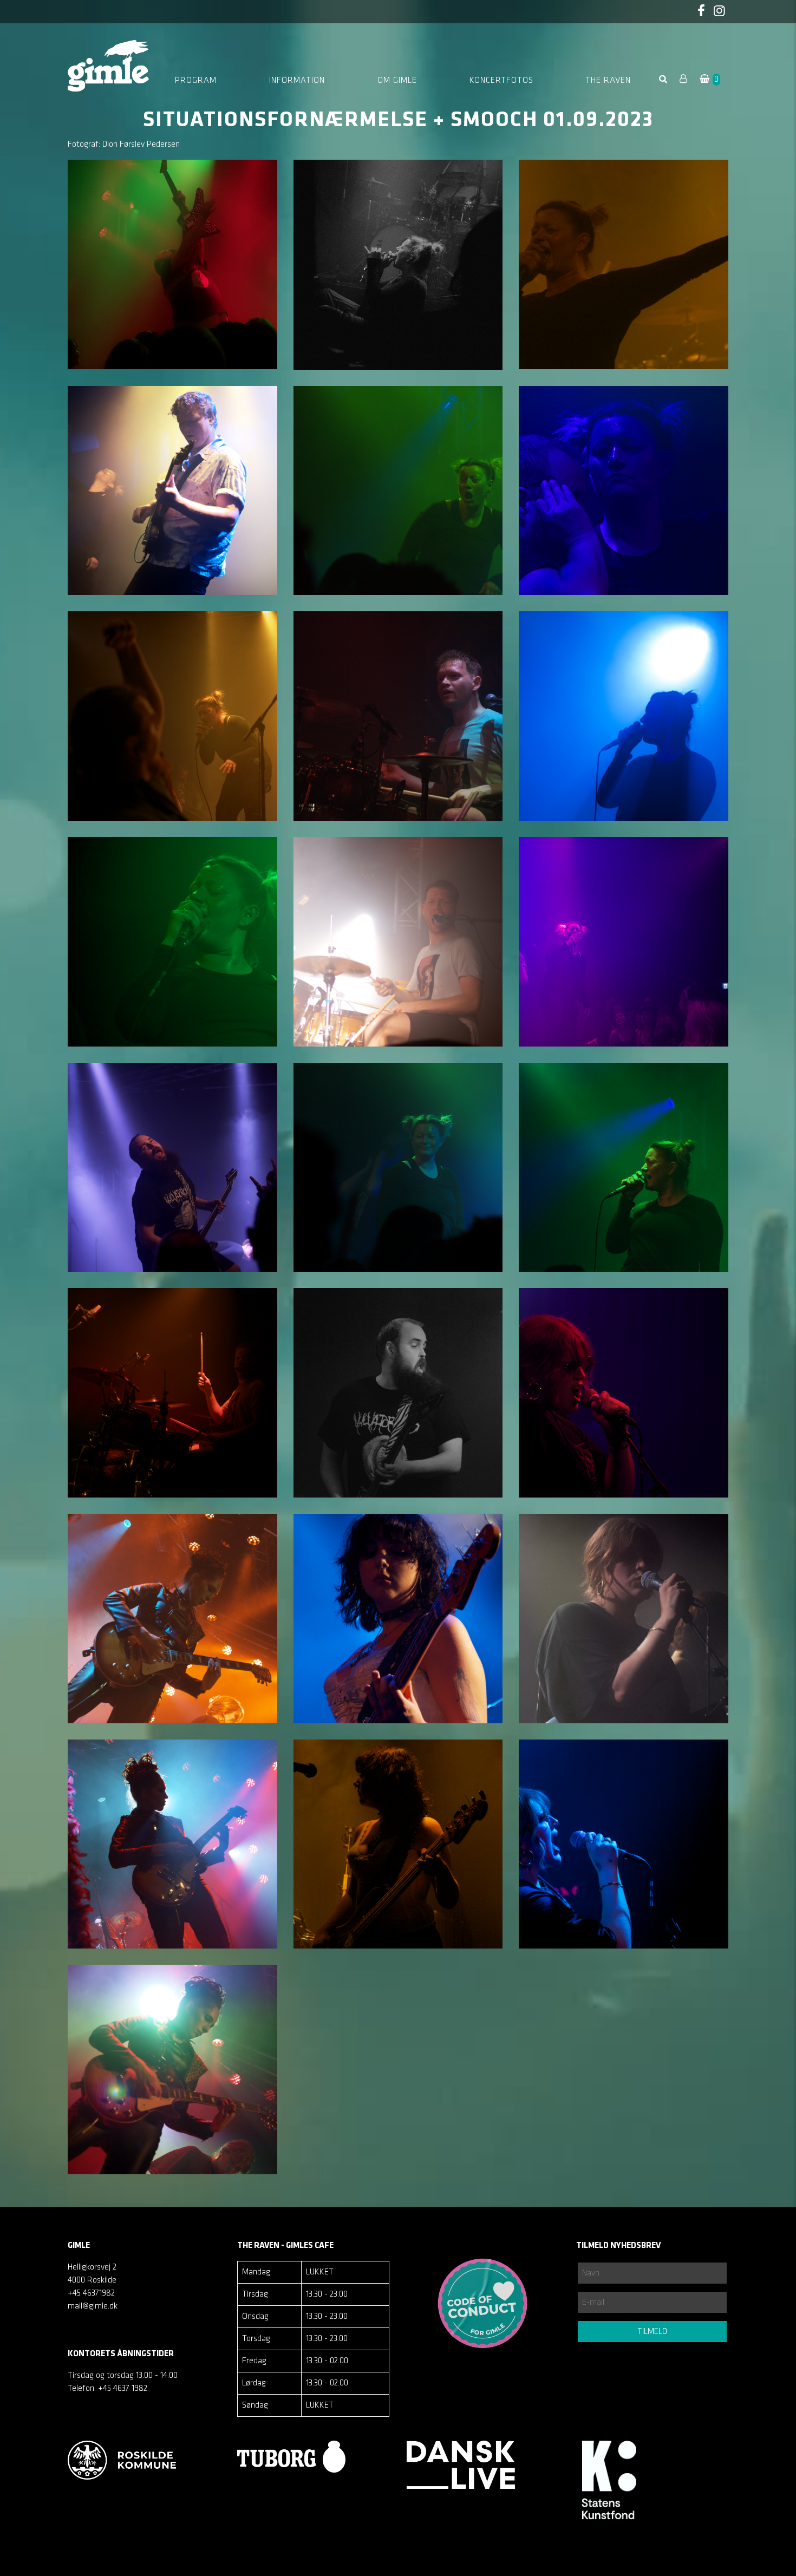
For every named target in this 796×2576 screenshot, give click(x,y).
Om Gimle (397, 81)
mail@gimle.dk (93, 2306)
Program (196, 81)
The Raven (608, 81)
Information (297, 81)
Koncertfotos (501, 81)
